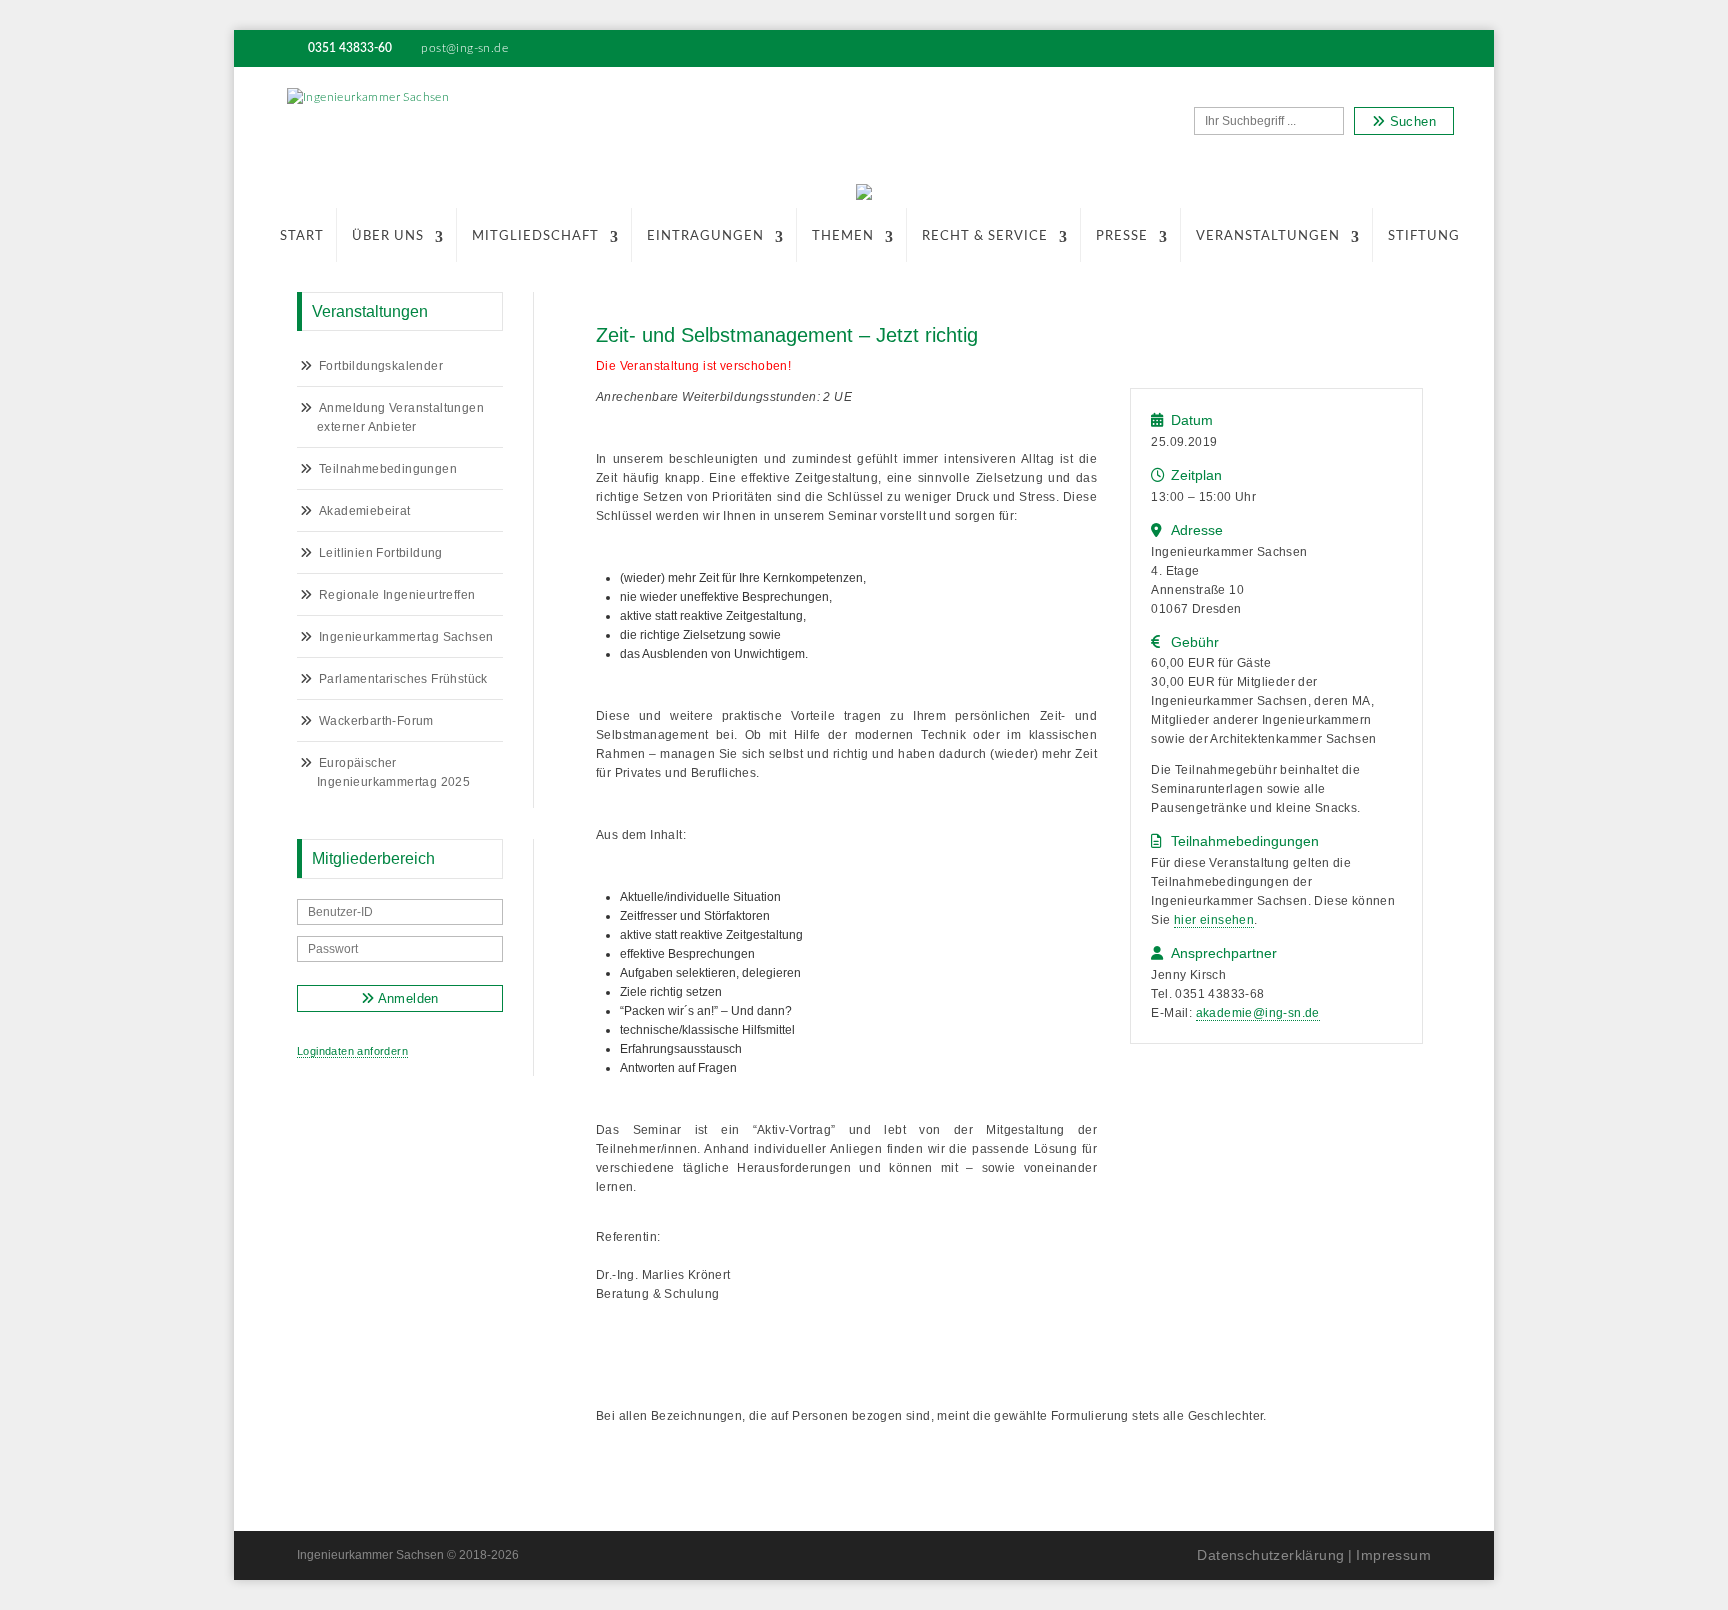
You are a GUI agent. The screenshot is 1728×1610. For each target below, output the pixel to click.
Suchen (1410, 121)
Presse (1122, 236)
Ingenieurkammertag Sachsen (406, 637)
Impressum (1393, 1555)
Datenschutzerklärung (1270, 1555)
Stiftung (1424, 236)
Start (302, 236)
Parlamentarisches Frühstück (403, 679)
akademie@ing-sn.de (1258, 1013)
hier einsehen (1214, 920)
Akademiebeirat (365, 511)
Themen (843, 236)
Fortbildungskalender (381, 366)
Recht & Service (985, 236)
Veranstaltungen (1268, 236)
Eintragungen (705, 236)
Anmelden (406, 998)
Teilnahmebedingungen (388, 469)
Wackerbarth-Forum (376, 721)
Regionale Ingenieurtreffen (397, 595)
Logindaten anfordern (352, 1051)
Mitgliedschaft (535, 236)
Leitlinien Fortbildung (381, 553)
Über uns (388, 236)
